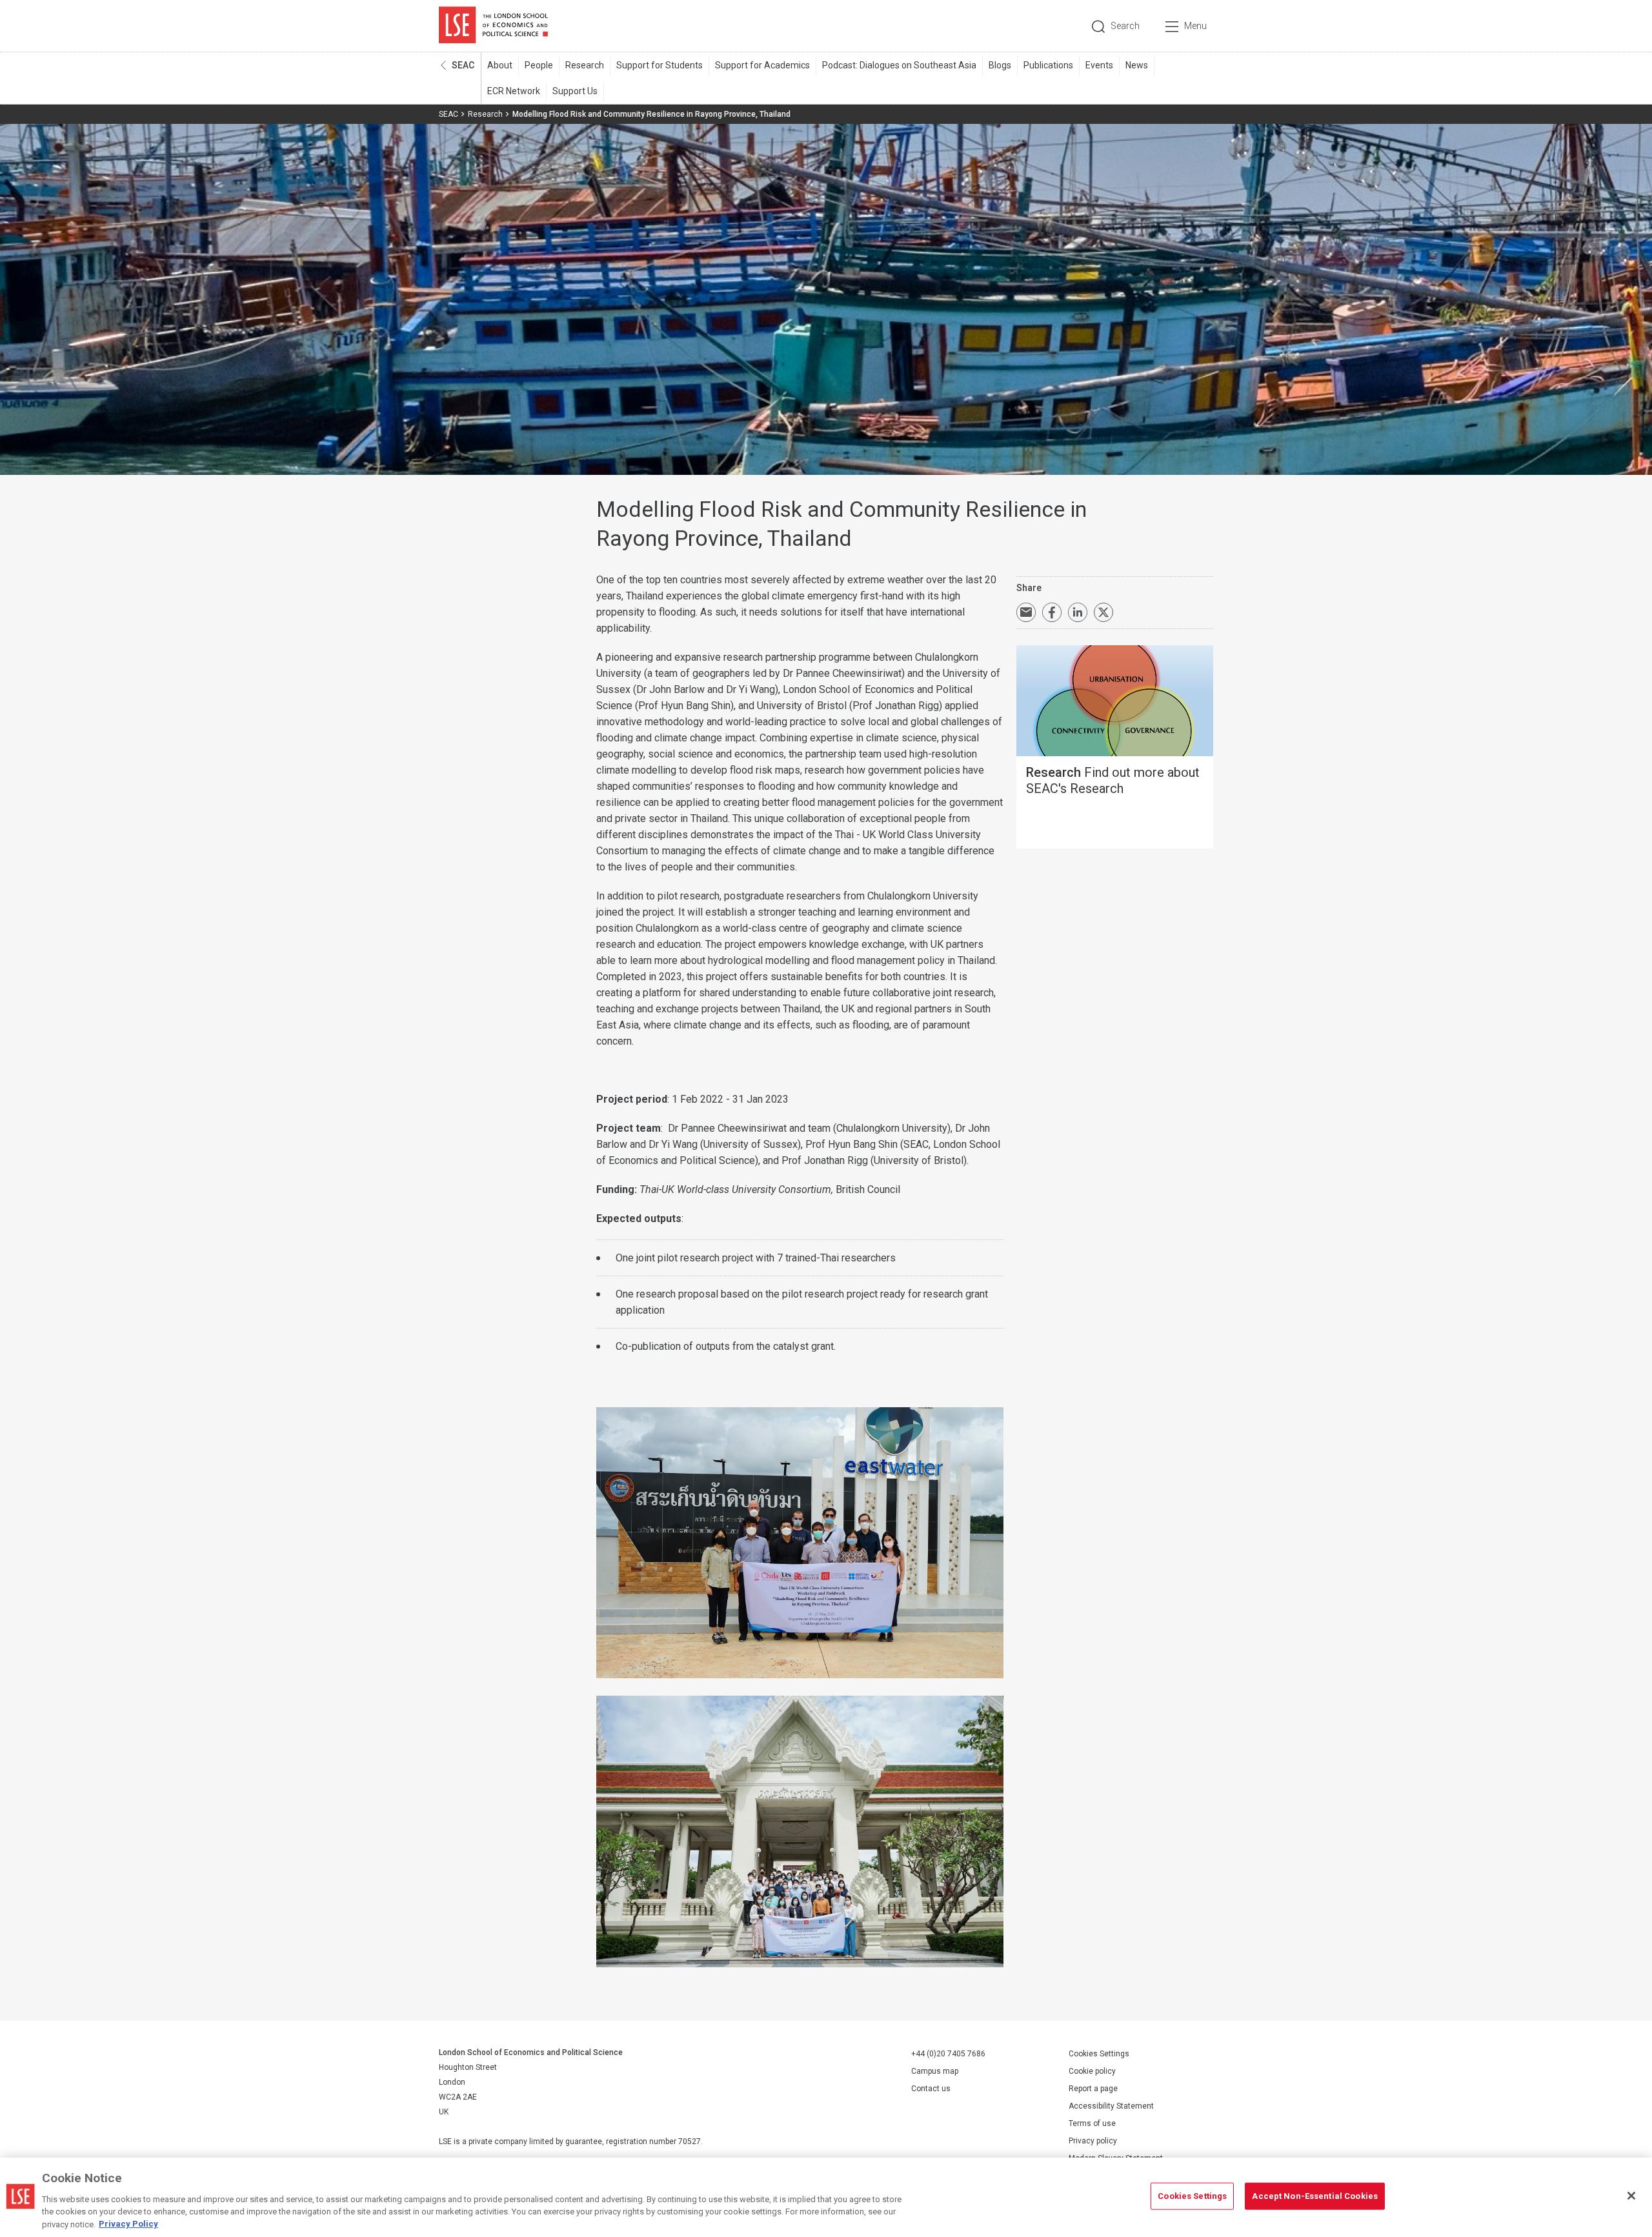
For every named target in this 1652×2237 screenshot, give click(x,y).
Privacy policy (1093, 2141)
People (539, 65)
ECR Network (514, 91)
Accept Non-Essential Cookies (1315, 2196)
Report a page (1093, 2089)
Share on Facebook (1052, 612)
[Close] (1631, 2196)
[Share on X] (1103, 612)
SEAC (463, 65)
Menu (1195, 26)
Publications (1048, 65)
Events (1099, 65)
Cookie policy (1092, 2071)
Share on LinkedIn (1078, 612)
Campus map (935, 2071)
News (1137, 65)
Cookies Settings (1099, 2054)
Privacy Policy (128, 2224)
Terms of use (1092, 2123)
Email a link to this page (1026, 612)
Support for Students (660, 65)
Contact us (931, 2089)
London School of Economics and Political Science (493, 26)
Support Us (575, 91)
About (500, 65)
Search (1125, 26)
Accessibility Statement (1111, 2106)
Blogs (1000, 65)
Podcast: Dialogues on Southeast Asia (899, 65)
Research (585, 65)
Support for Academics (762, 65)
